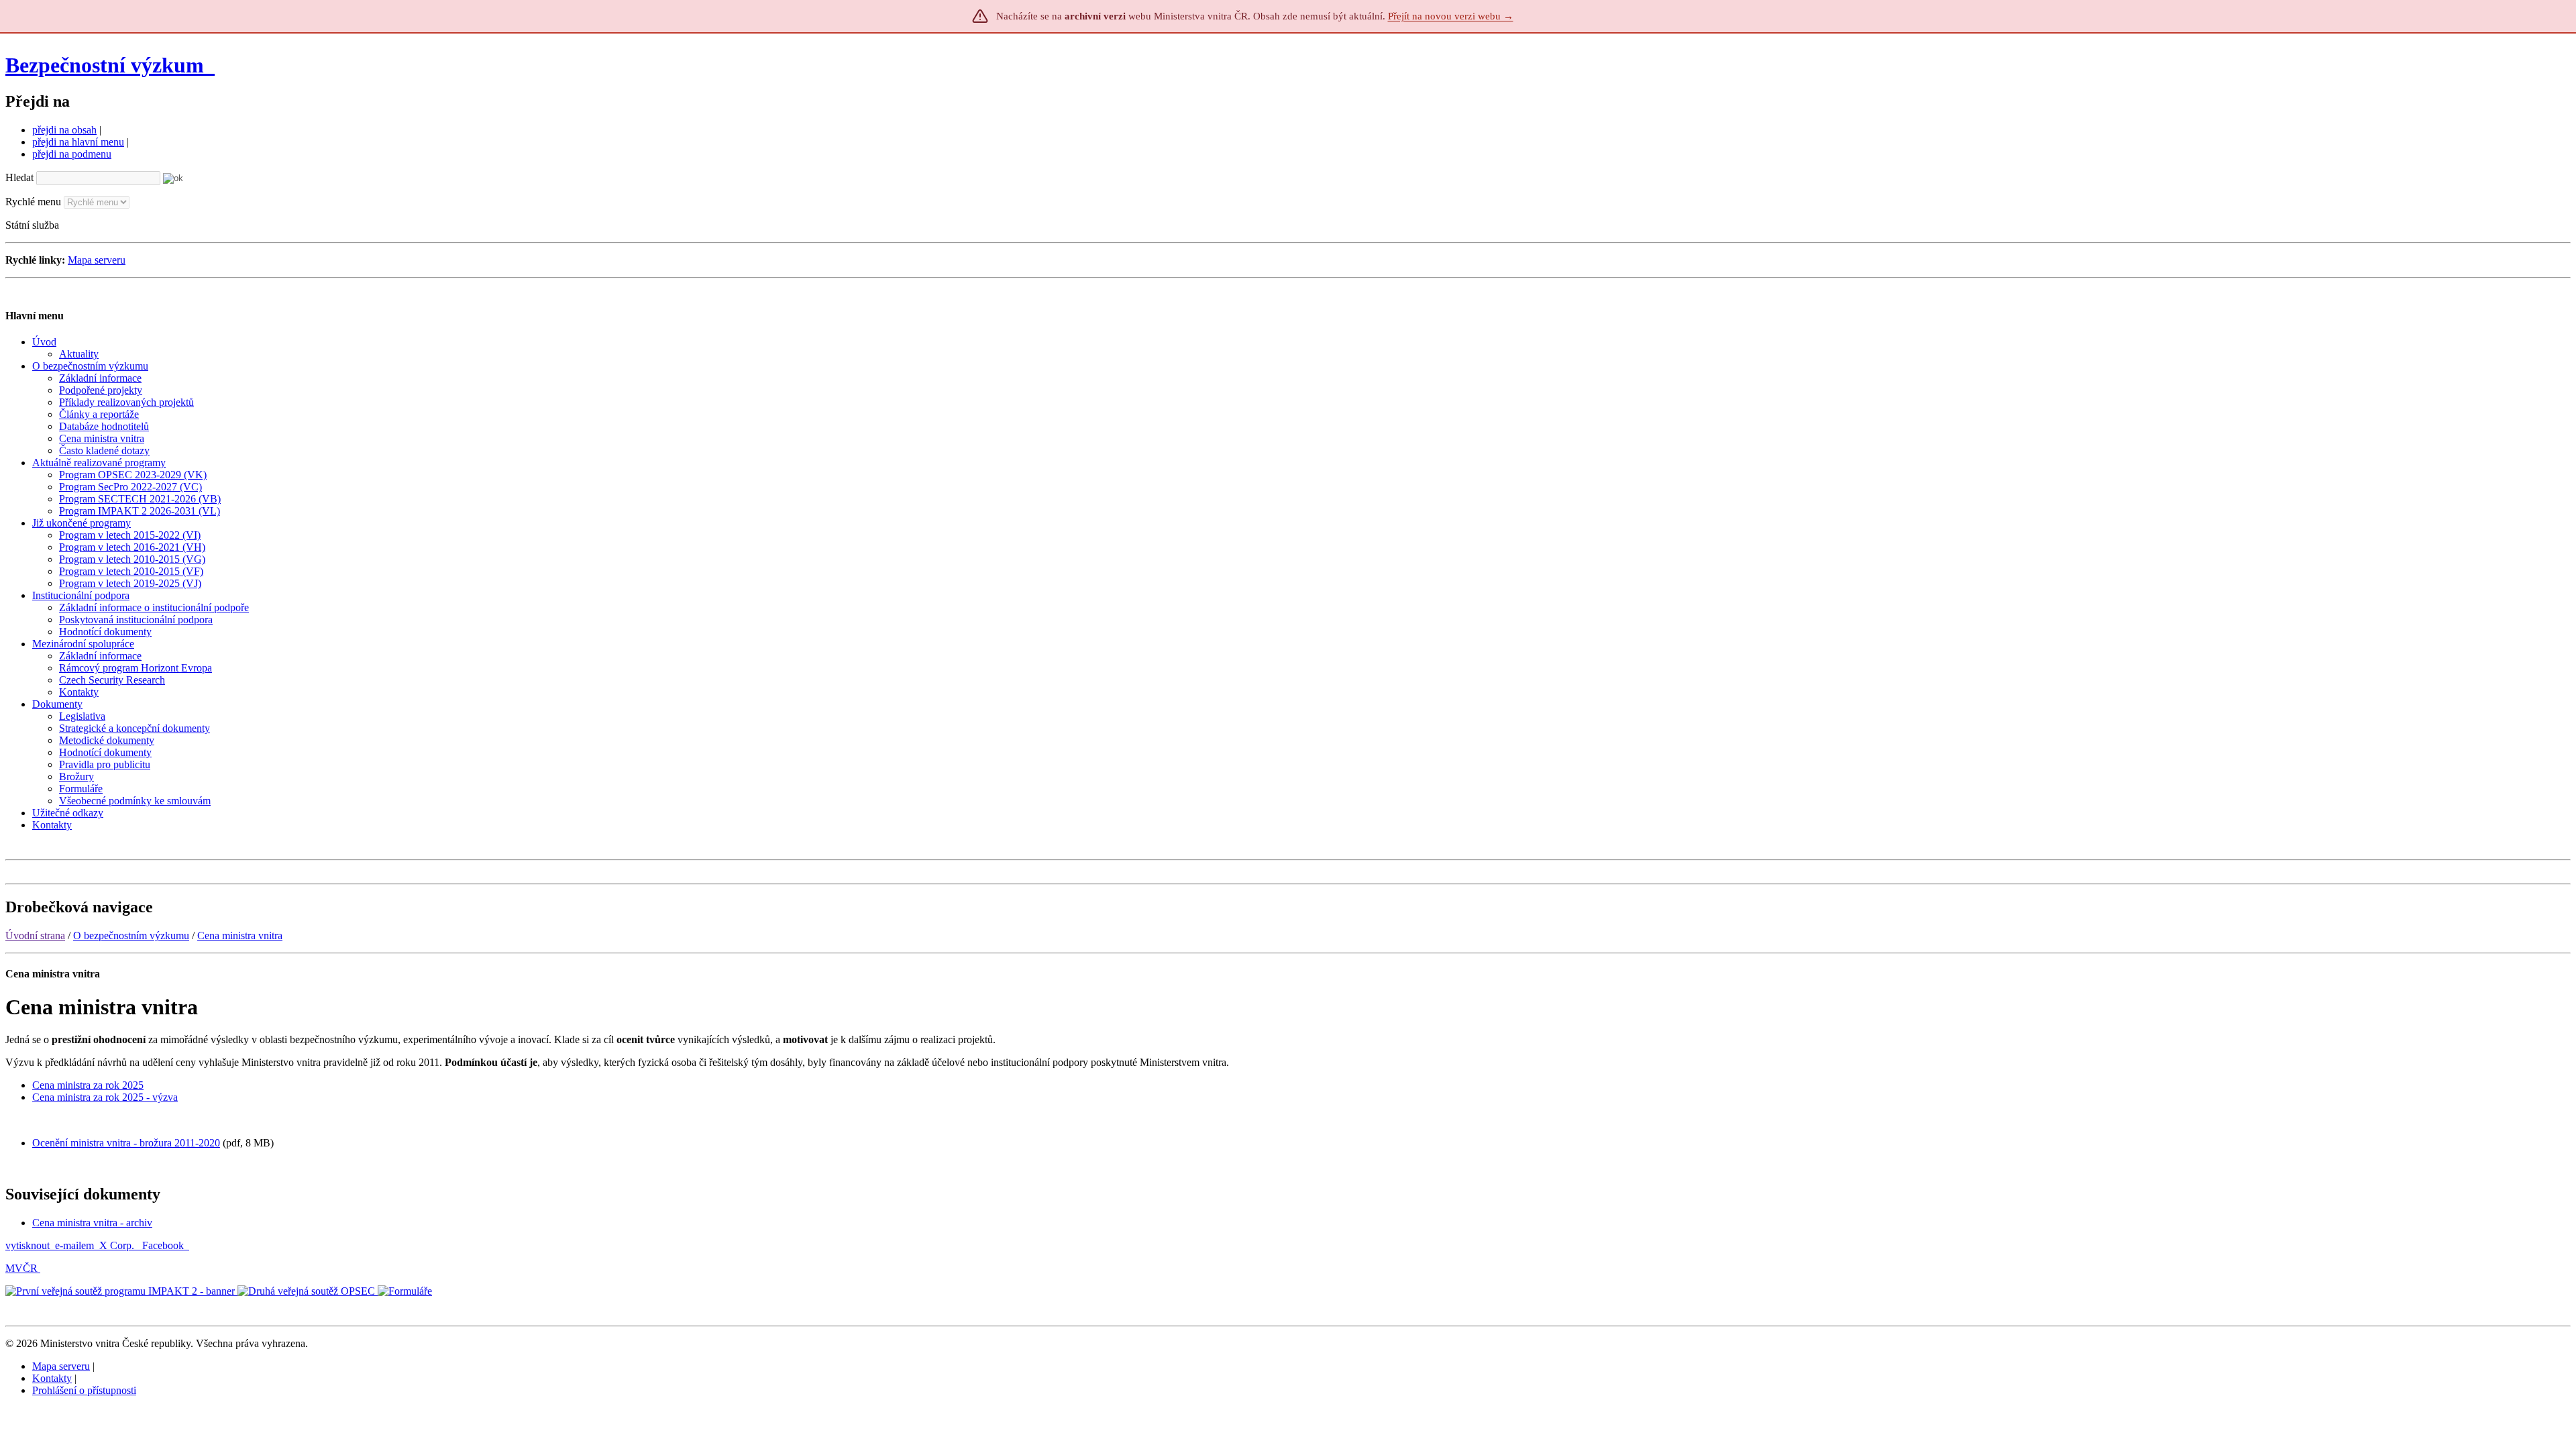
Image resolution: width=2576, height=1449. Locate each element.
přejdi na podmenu (72, 154)
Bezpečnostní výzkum (107, 65)
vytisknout (28, 1245)
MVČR (21, 1268)
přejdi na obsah (64, 130)
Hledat (19, 177)
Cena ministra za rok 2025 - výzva (105, 1097)
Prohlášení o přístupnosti (84, 1390)
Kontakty (52, 1378)
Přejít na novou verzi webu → (1451, 16)
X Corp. (118, 1245)
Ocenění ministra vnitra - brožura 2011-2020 (126, 1143)
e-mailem (74, 1245)
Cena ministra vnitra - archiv (92, 1223)
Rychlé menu (33, 202)
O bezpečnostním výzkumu (131, 935)
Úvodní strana (35, 935)
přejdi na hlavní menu (78, 142)
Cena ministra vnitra (240, 935)
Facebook (164, 1245)
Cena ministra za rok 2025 (88, 1085)
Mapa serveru (97, 260)
